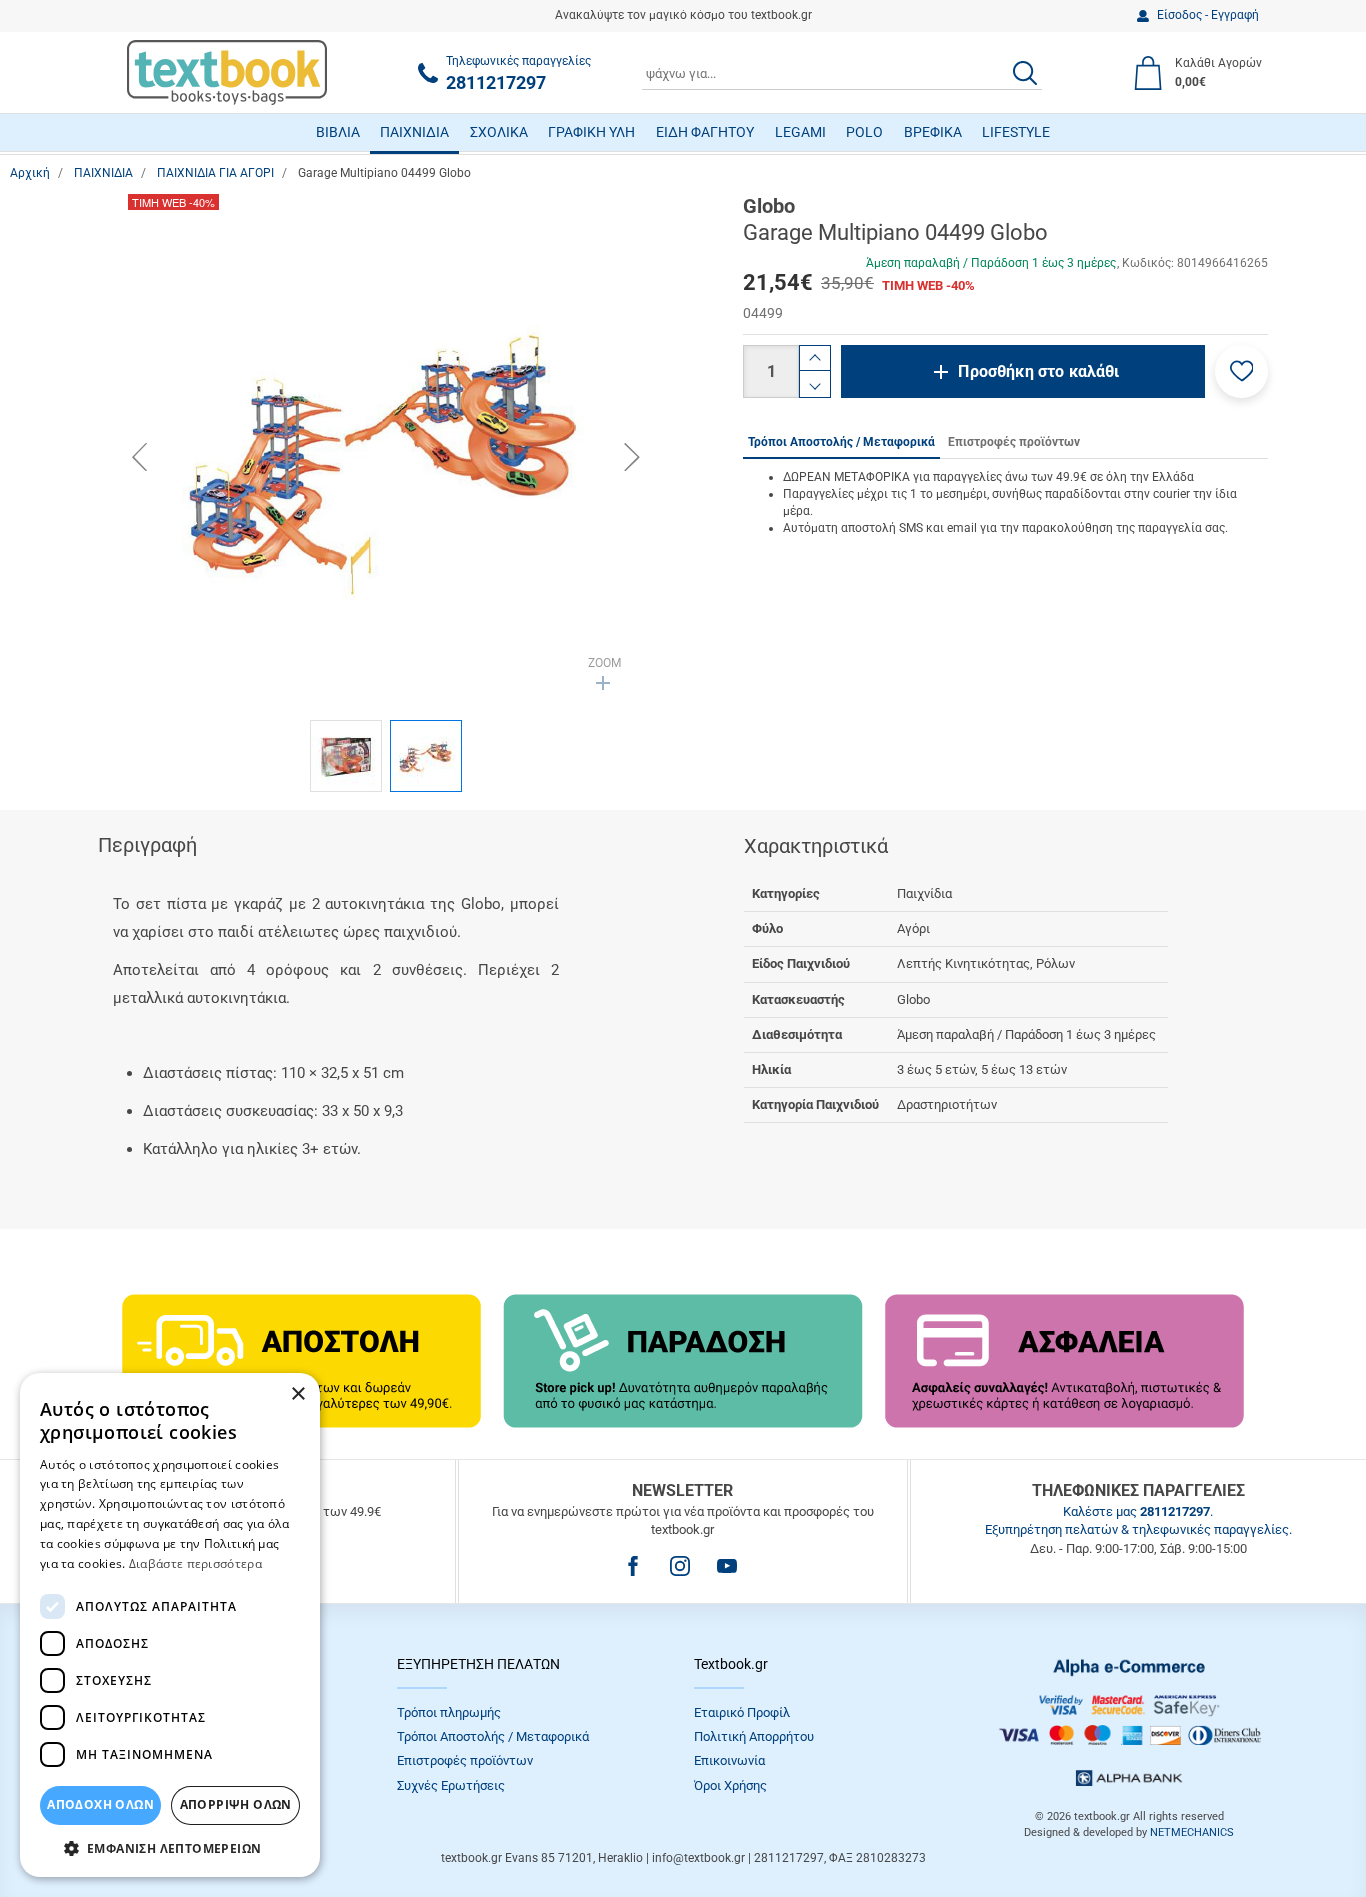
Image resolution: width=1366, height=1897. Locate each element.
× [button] (297, 1394)
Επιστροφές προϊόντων (465, 1760)
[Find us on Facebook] (633, 1566)
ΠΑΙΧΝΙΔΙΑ (414, 132)
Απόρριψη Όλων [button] (236, 1804)
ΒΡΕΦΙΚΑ (933, 132)
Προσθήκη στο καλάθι (1038, 371)
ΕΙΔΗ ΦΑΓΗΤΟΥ (705, 132)
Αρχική (30, 173)
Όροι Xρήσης (730, 1785)
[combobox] (842, 73)
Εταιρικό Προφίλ (742, 1712)
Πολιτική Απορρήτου (754, 1736)
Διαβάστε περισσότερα (195, 1563)
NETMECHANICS (1192, 1832)
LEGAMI (800, 132)
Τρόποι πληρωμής (449, 1712)
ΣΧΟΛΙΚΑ (499, 132)
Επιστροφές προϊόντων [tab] (1014, 442)
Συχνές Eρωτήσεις (451, 1785)
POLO (864, 132)
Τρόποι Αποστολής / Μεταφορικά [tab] (841, 442)
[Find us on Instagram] (680, 1566)
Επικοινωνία (729, 1760)
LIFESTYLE (1016, 132)
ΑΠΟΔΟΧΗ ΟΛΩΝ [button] (100, 1804)
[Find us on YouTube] (727, 1566)
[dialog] (170, 1625)
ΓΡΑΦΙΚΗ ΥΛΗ (591, 132)
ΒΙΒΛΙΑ (338, 132)
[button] (1241, 371)
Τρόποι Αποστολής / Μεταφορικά (493, 1736)
